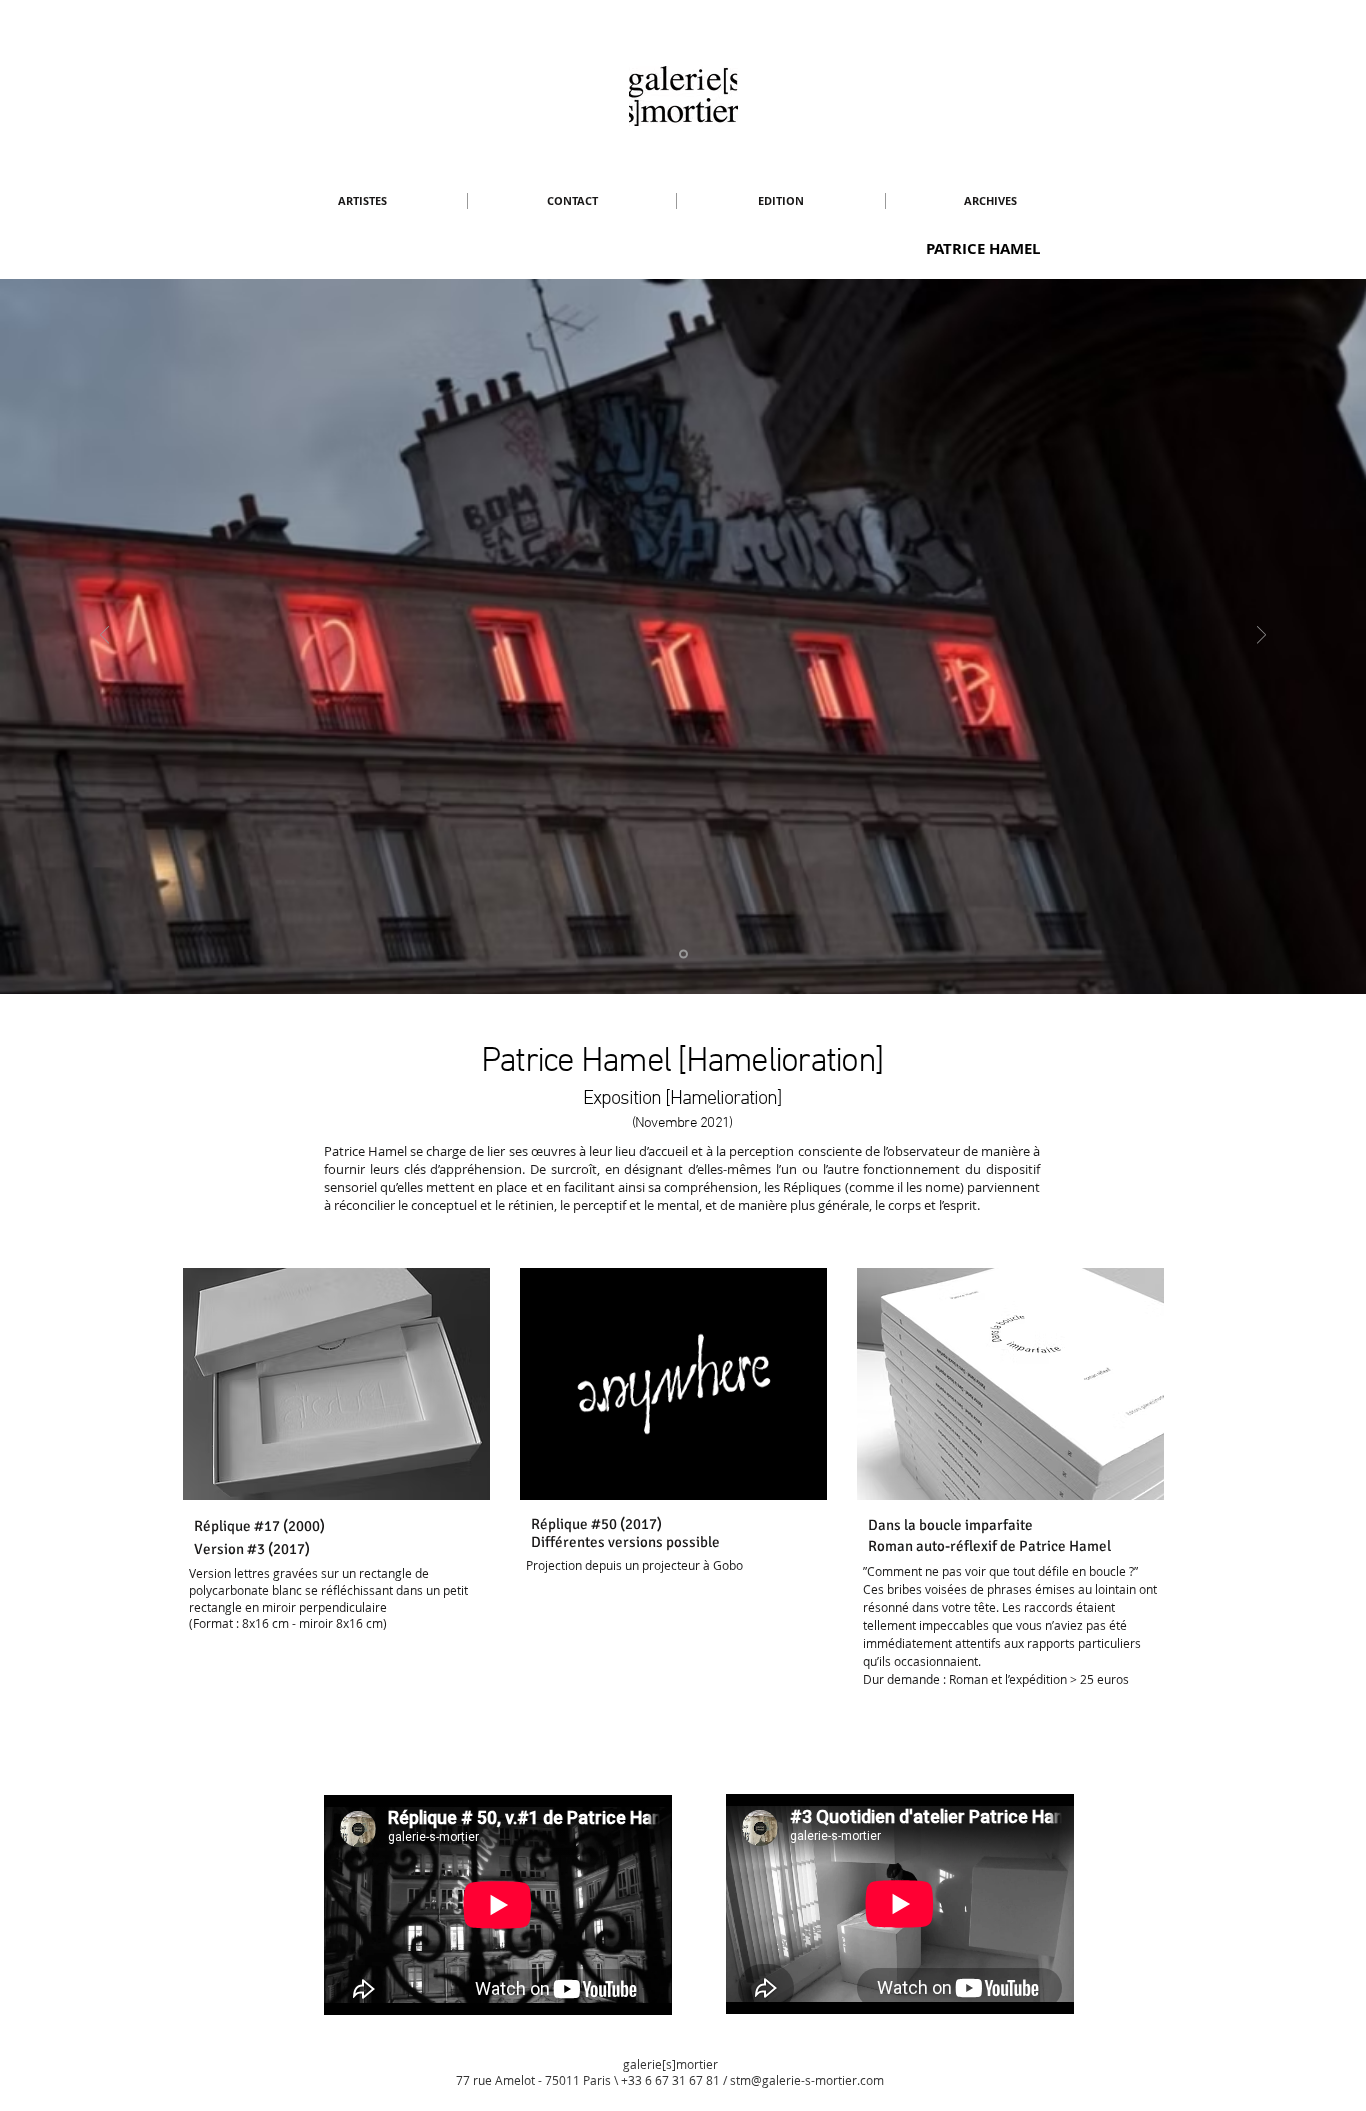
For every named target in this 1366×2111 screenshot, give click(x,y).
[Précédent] (104, 636)
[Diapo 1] (683, 954)
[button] (362, 201)
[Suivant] (1261, 636)
